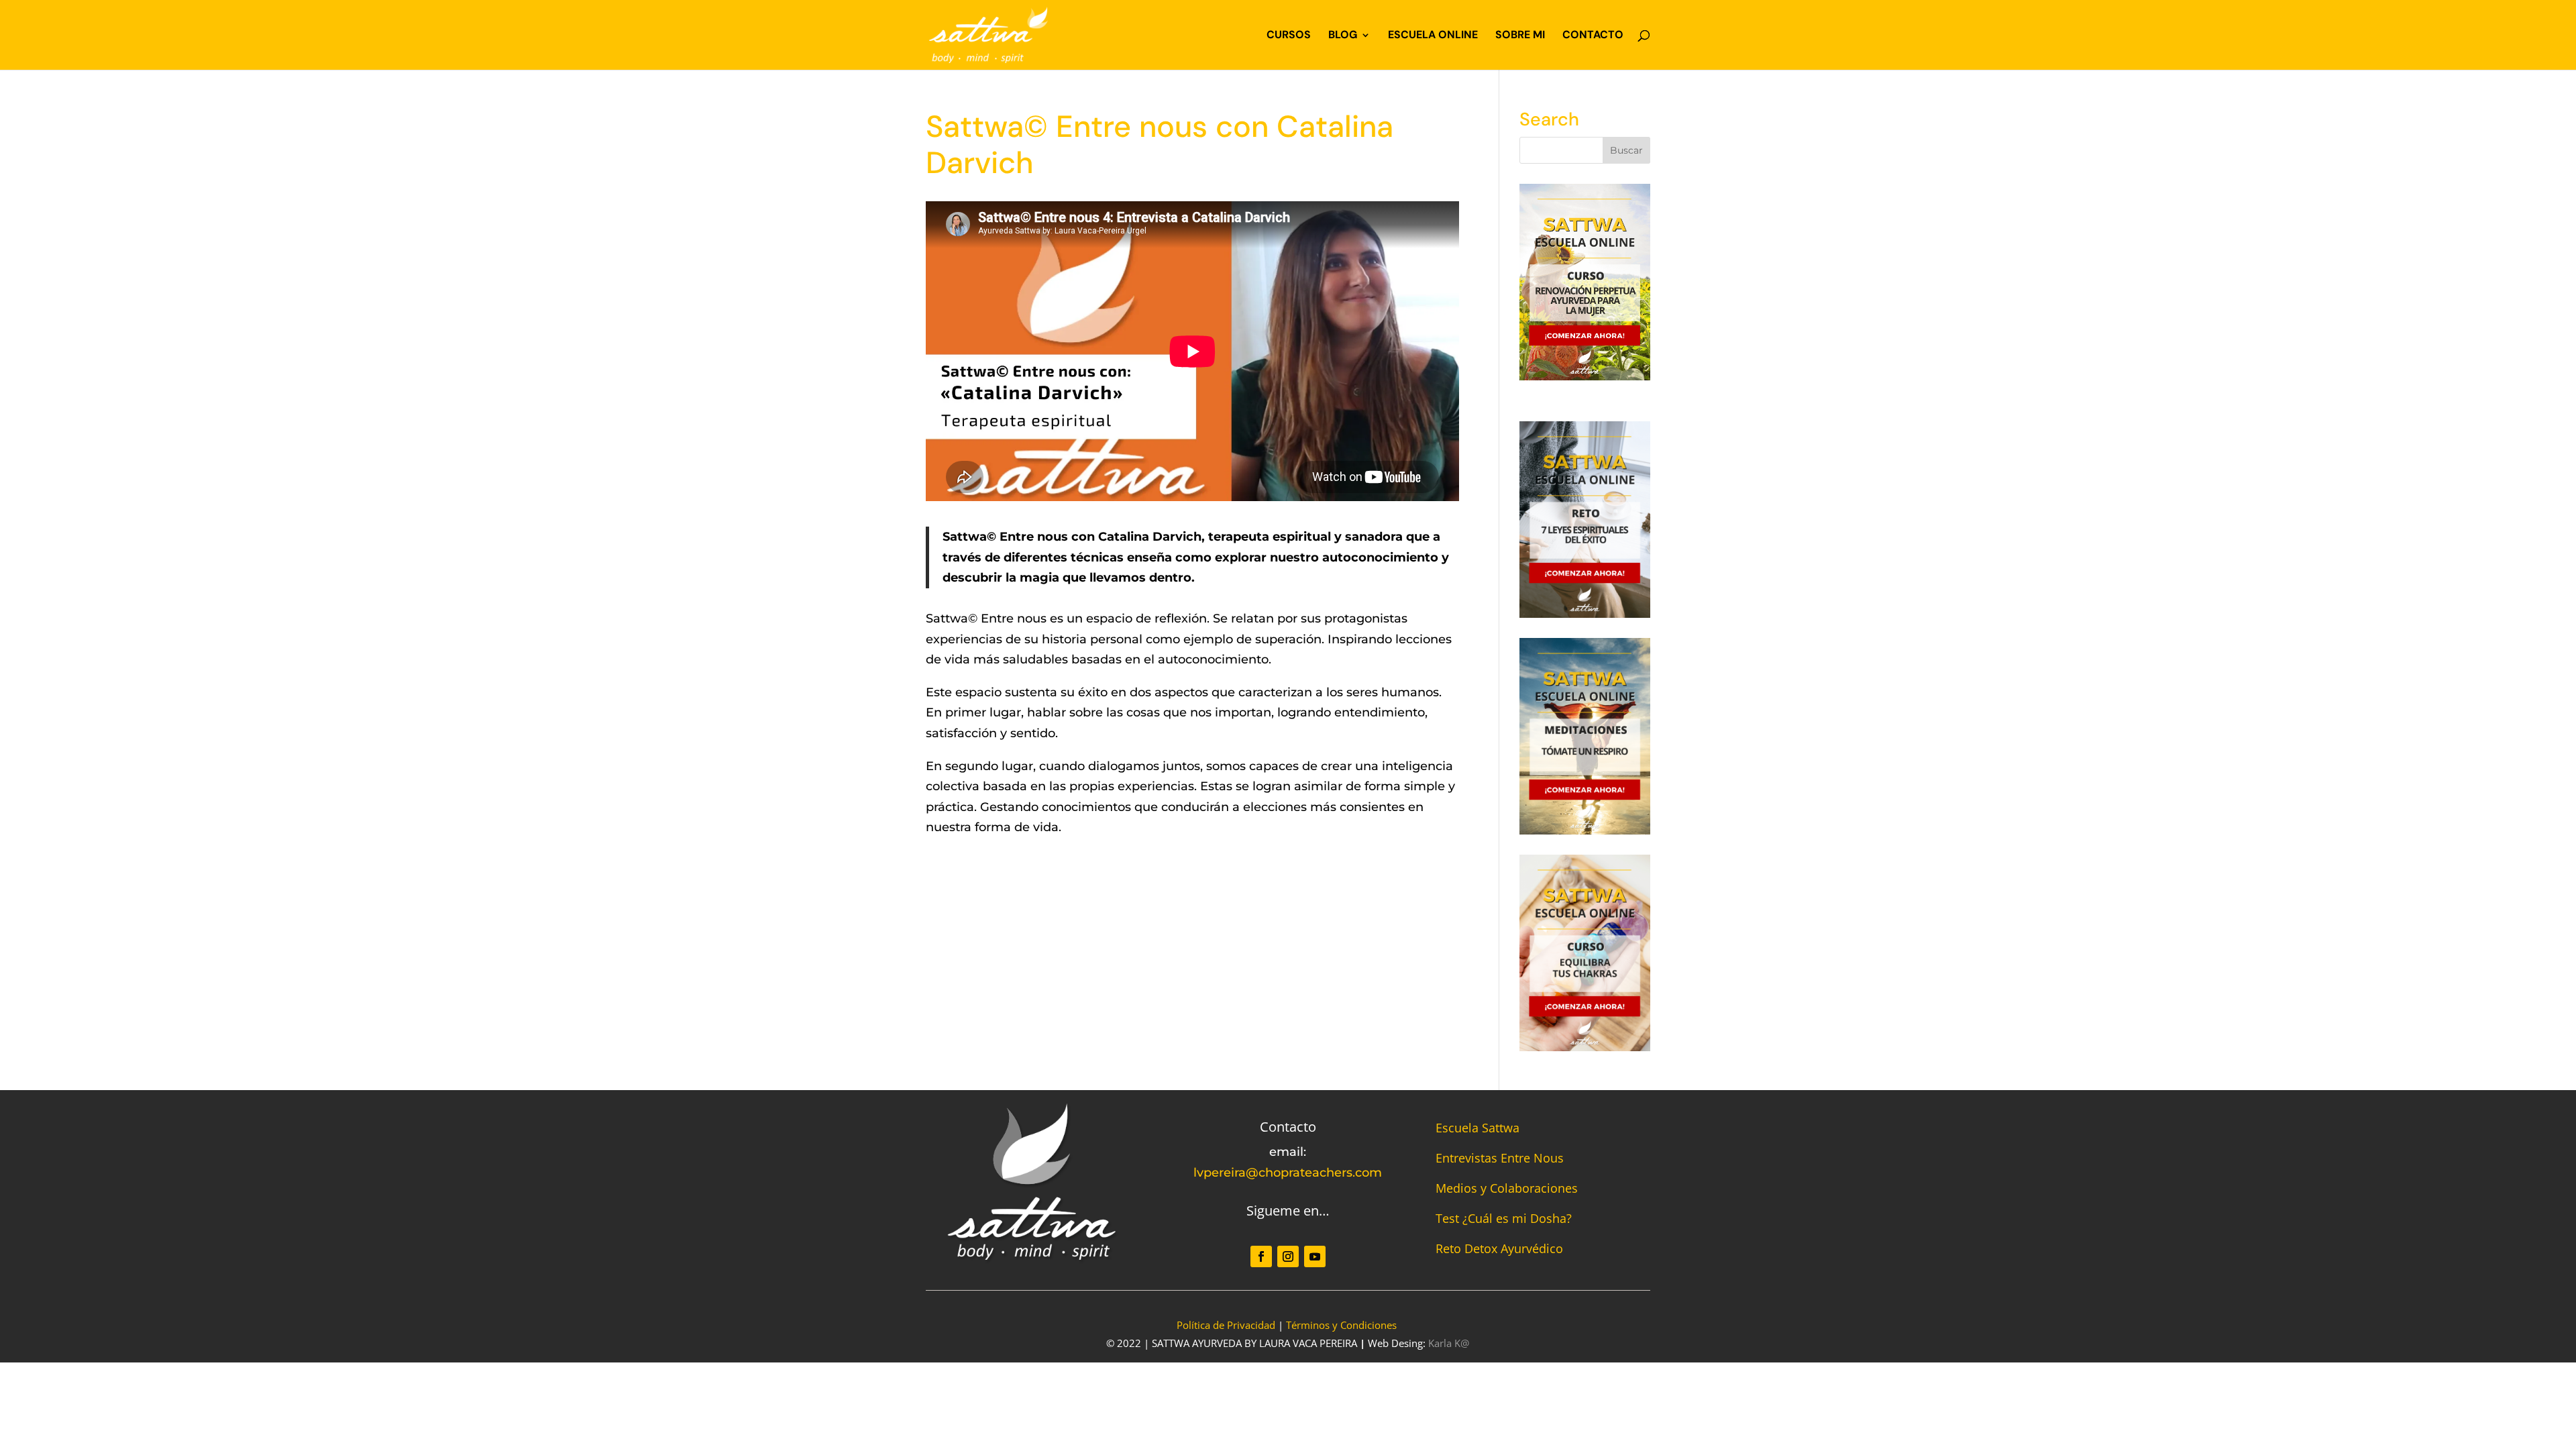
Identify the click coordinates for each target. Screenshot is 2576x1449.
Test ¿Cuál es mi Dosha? (1504, 1218)
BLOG (1343, 36)
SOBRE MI (1520, 36)
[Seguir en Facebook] (1261, 1256)
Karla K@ (1449, 1343)
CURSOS (1289, 36)
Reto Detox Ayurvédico (1499, 1248)
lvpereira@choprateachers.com (1288, 1173)
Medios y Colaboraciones (1507, 1188)
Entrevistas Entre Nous (1500, 1158)
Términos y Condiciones (1341, 1325)
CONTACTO (1593, 36)
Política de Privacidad (1226, 1325)
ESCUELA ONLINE (1433, 36)
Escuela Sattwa (1478, 1128)
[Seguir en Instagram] (1288, 1256)
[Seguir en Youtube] (1315, 1256)
